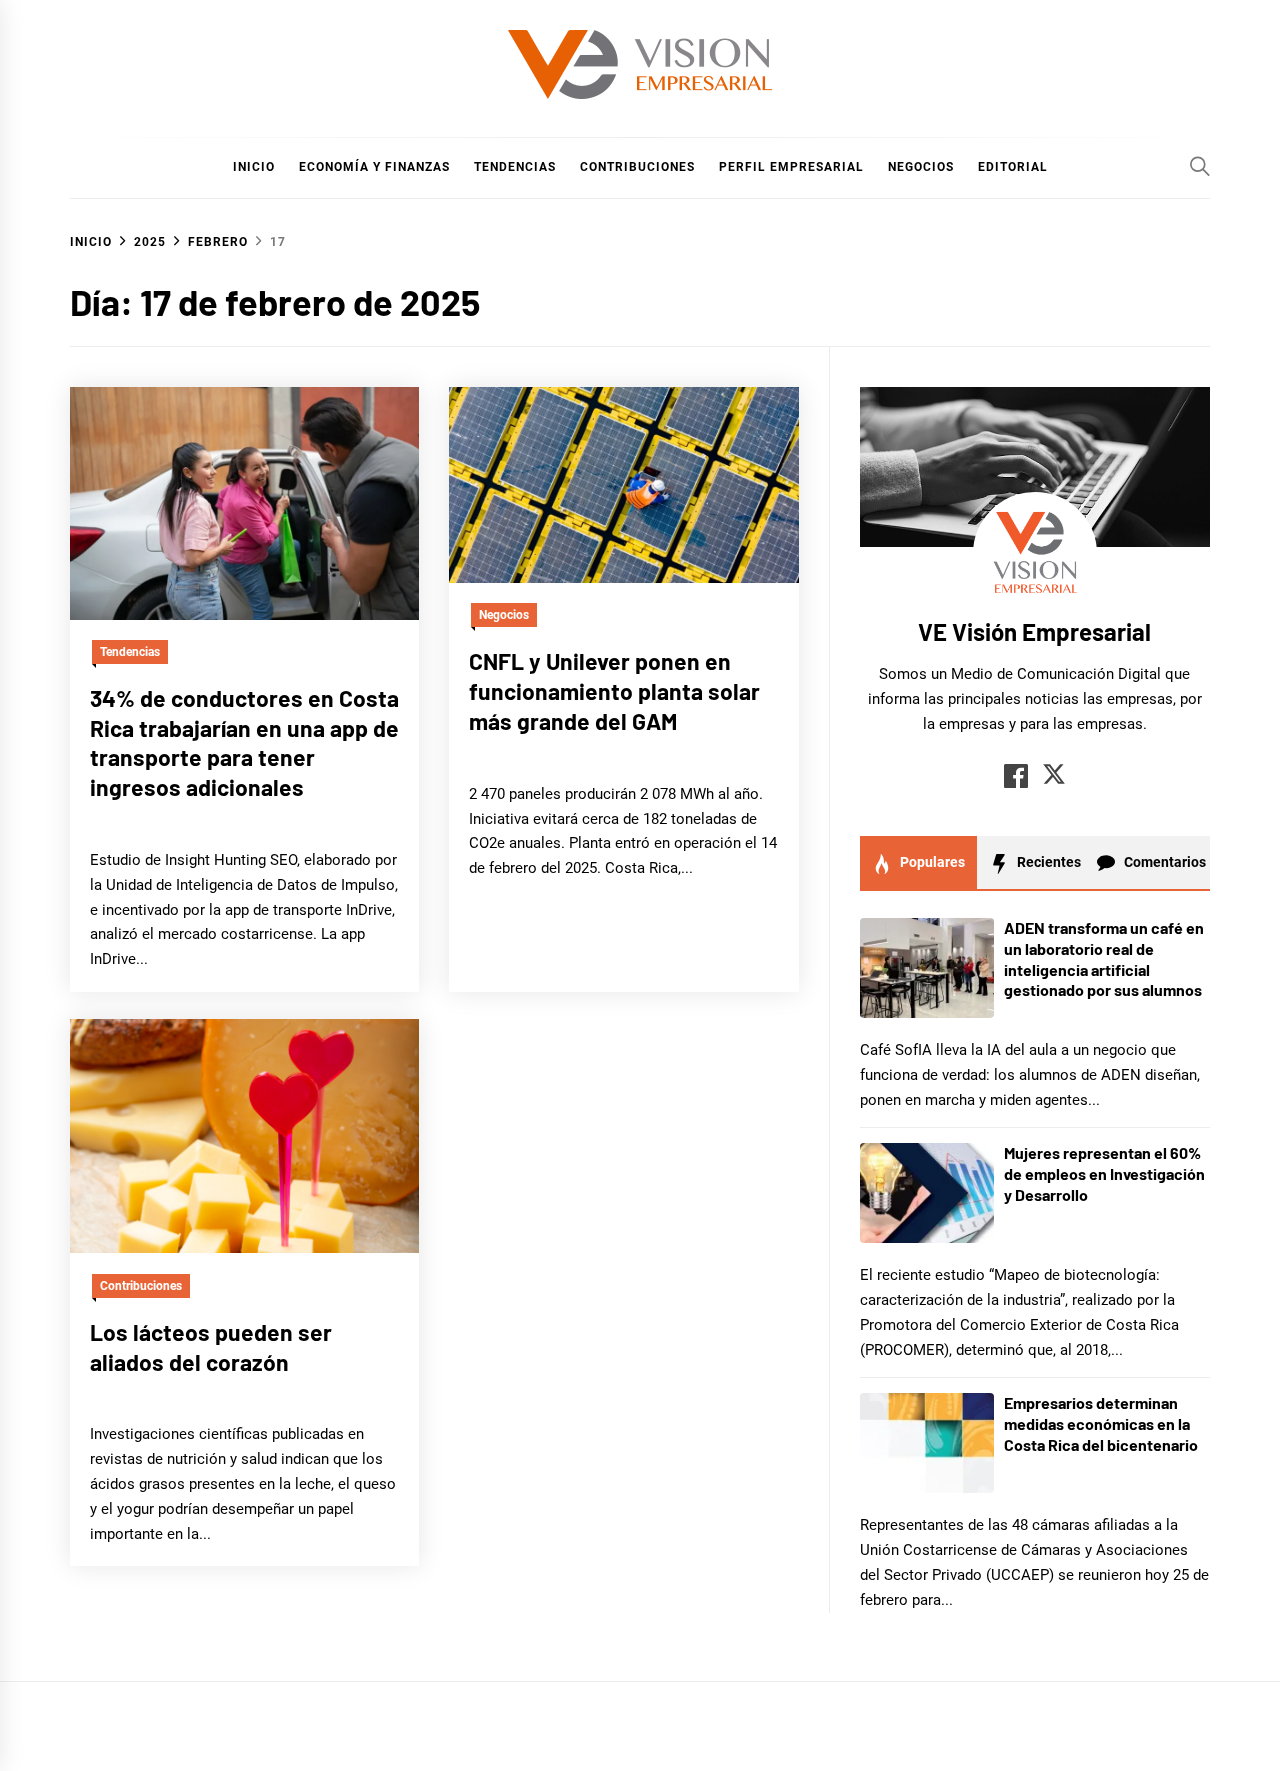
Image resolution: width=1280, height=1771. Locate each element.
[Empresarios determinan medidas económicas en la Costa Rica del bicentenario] (927, 1443)
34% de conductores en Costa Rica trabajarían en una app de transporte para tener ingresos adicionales (244, 742)
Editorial (1013, 167)
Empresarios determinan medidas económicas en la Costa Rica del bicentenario (1101, 1423)
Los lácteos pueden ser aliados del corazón (211, 1346)
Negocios (921, 167)
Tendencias (515, 167)
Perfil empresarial (791, 167)
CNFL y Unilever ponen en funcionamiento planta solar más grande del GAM (614, 691)
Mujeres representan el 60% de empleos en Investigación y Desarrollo (1104, 1173)
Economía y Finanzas (374, 167)
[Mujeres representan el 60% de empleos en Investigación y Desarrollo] (927, 1193)
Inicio (254, 167)
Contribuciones (637, 167)
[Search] (1200, 166)
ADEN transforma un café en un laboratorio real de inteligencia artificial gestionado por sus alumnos (1104, 958)
